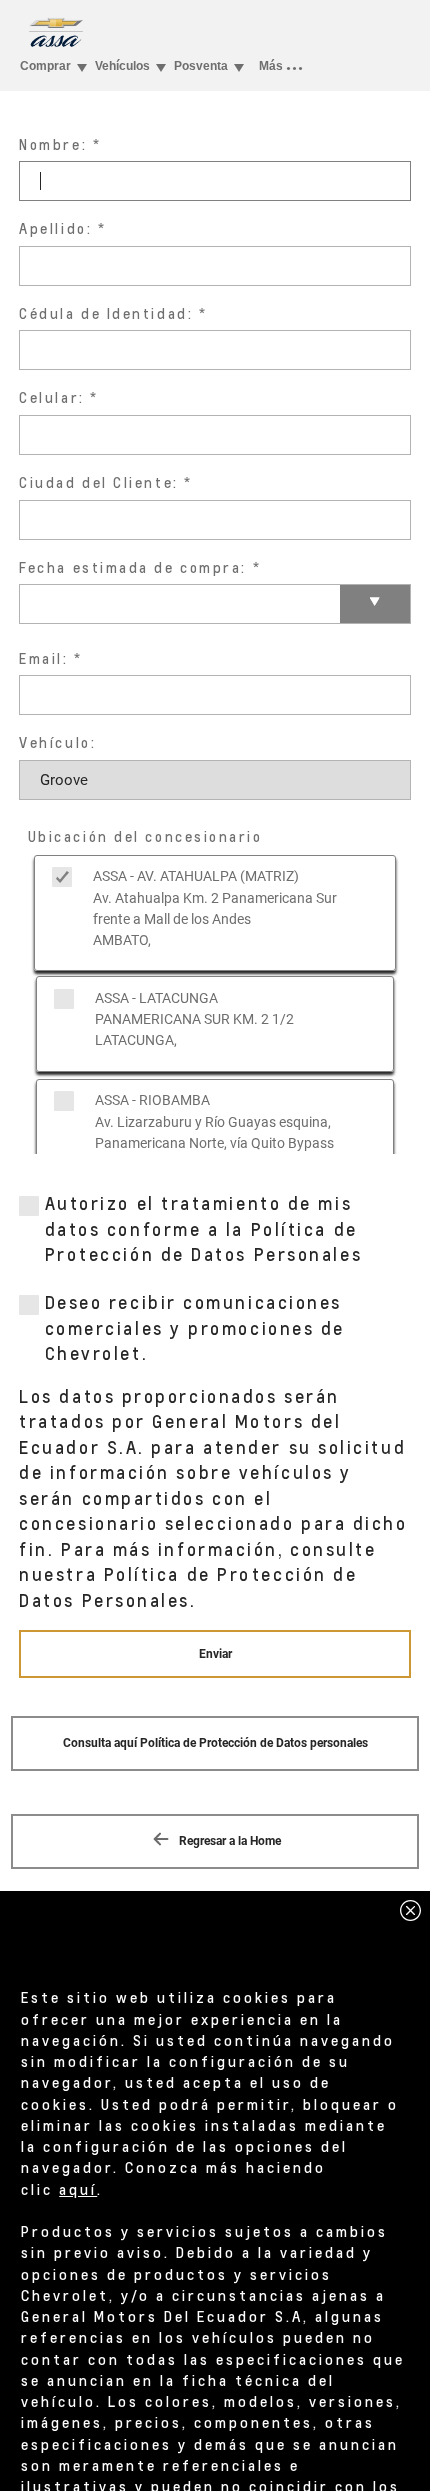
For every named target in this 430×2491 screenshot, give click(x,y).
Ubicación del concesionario (145, 836)
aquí (78, 2189)
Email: (43, 658)
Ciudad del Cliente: (98, 482)
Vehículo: (57, 742)
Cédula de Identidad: (106, 313)
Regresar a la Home (228, 1841)
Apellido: (55, 228)
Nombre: (53, 144)
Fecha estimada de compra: (133, 567)
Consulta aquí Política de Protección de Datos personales (215, 1743)
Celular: (51, 397)
